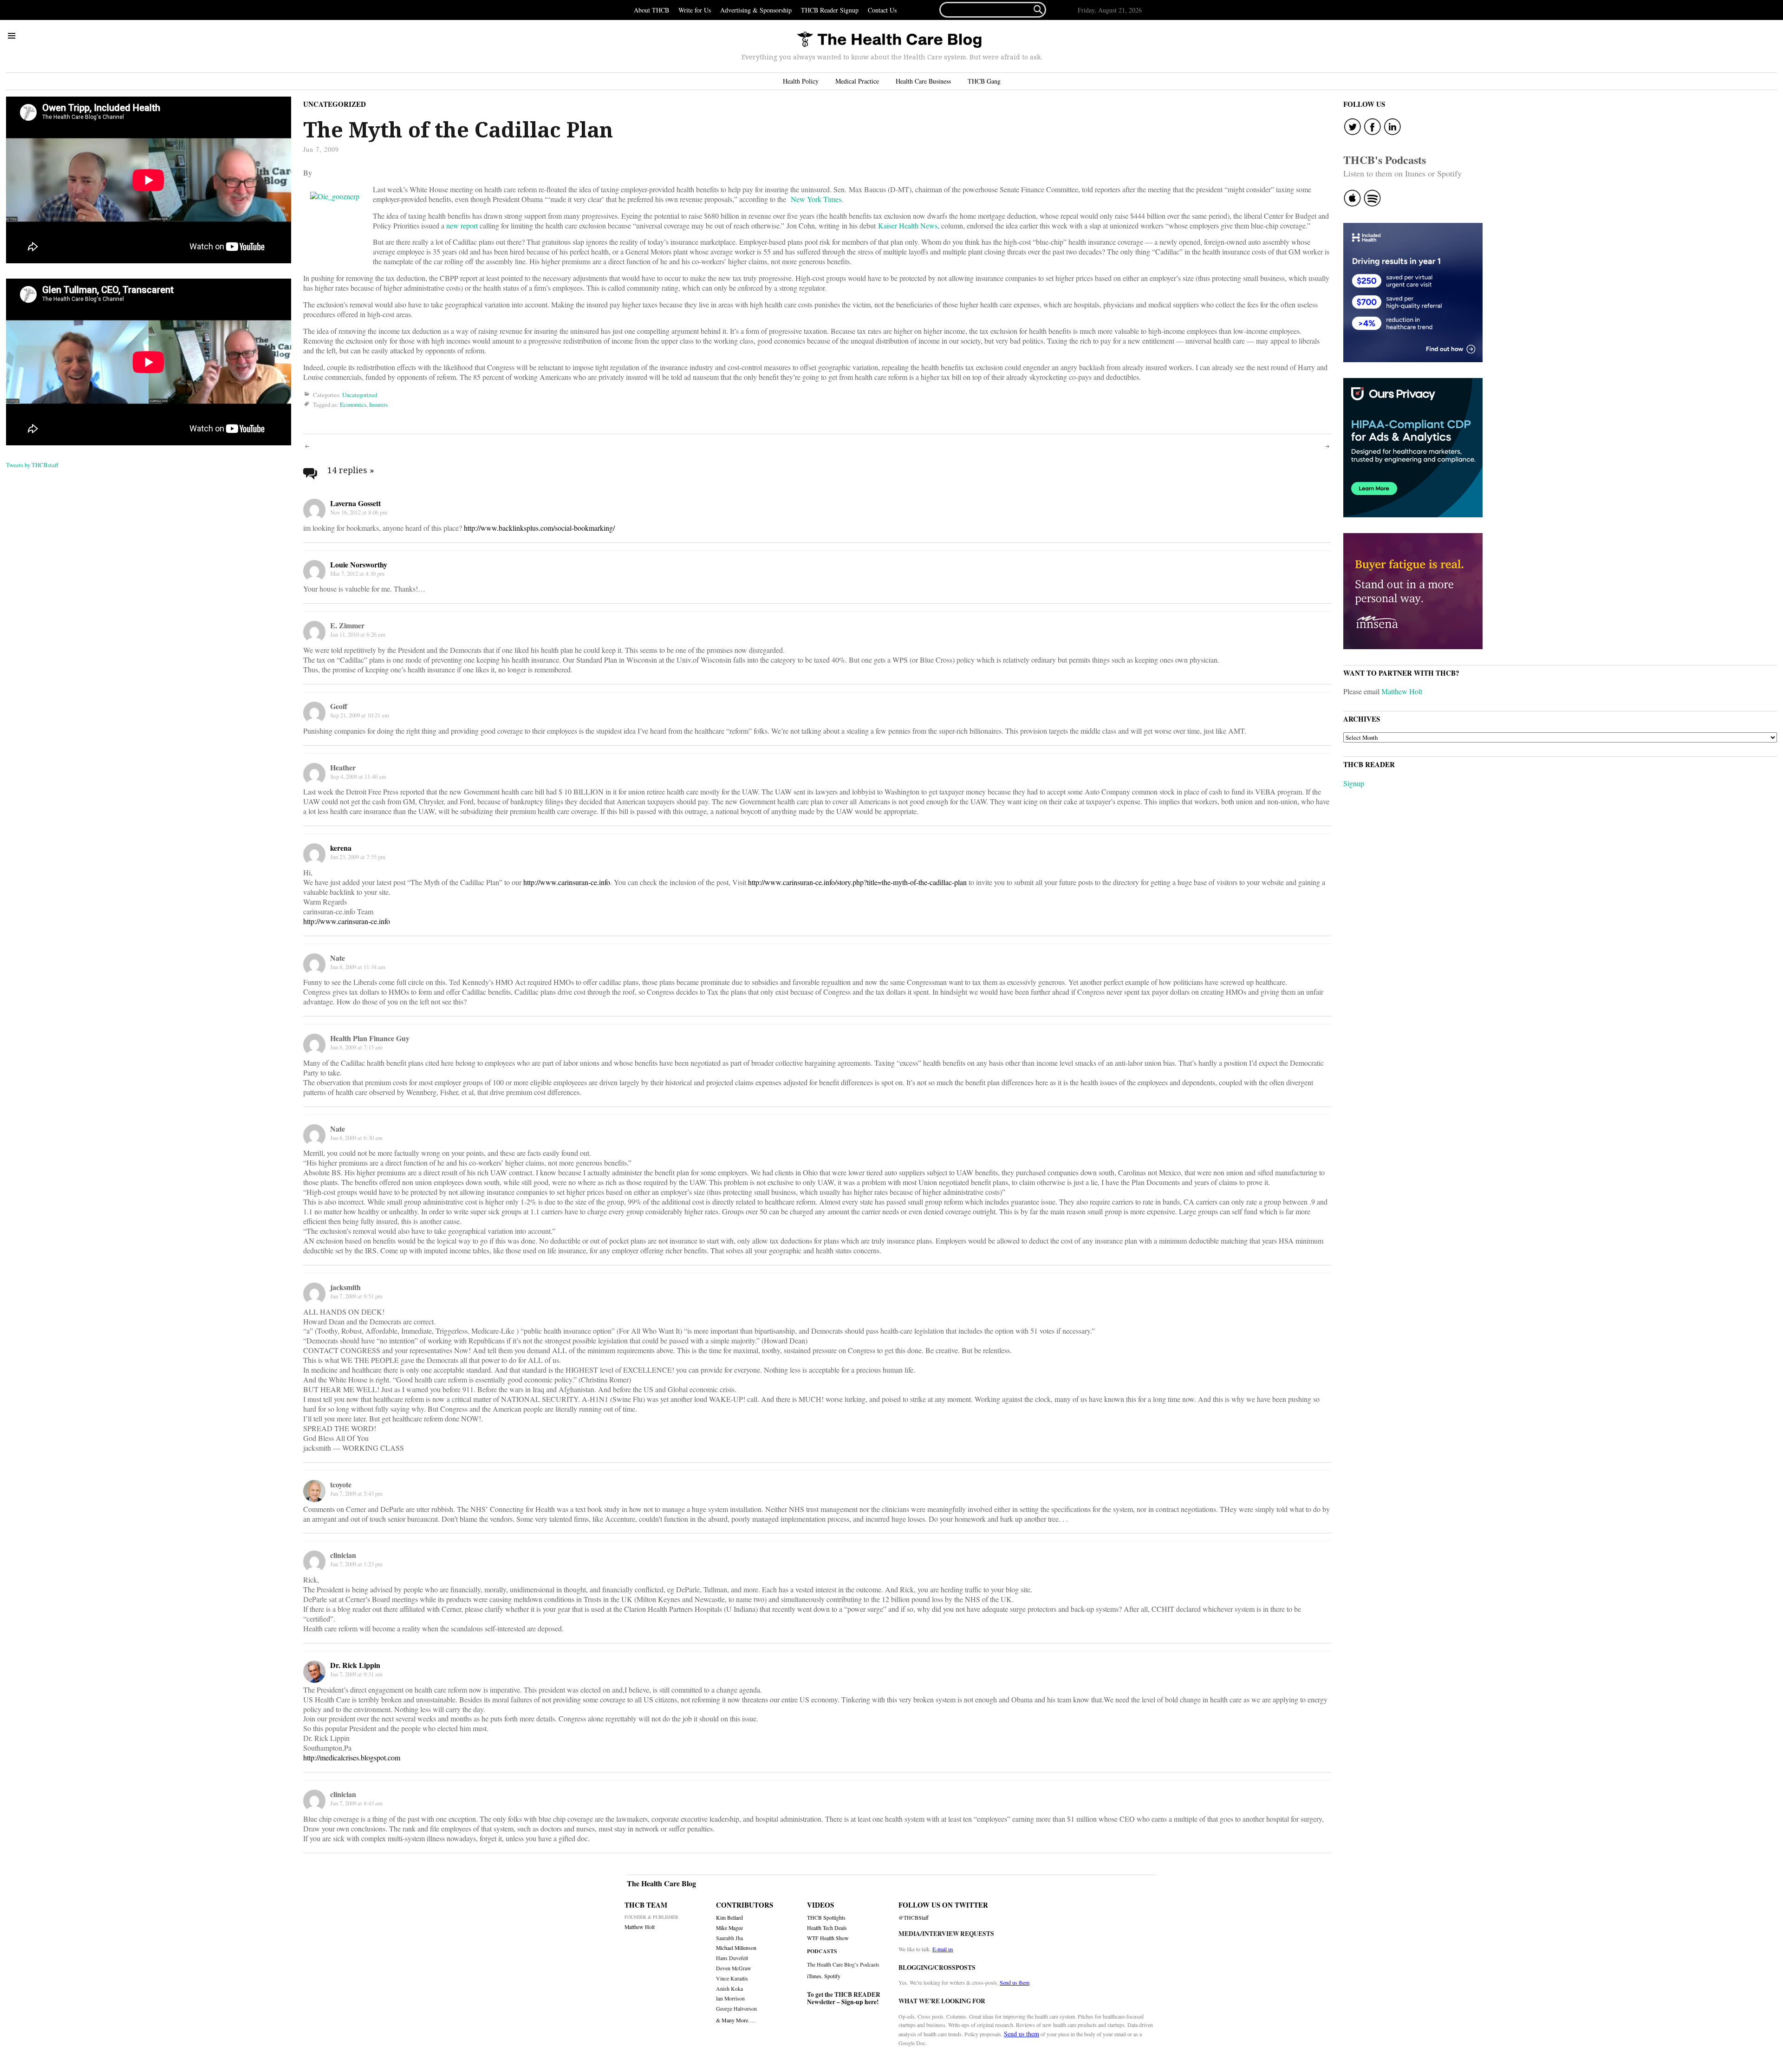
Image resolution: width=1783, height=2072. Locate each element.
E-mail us (943, 1949)
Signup (1354, 783)
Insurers (378, 404)
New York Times (816, 199)
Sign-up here (859, 2002)
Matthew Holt (1402, 691)
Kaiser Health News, (910, 225)
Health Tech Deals (827, 1928)
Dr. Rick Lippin (355, 1665)
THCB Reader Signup (830, 10)
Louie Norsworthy (359, 564)
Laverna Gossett (355, 503)
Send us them (1015, 1982)
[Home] (889, 40)
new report (462, 225)
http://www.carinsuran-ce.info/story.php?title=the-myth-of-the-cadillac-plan (857, 882)
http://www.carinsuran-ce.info (567, 882)
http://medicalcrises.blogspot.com (352, 1757)
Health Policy (801, 81)
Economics (353, 404)
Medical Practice (857, 81)
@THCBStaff (914, 1918)
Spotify (832, 1976)
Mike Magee (729, 1928)
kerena (341, 848)
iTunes (814, 1976)
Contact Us (882, 10)
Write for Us (695, 10)
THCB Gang (984, 81)
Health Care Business (923, 81)
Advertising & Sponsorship (756, 10)
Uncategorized (335, 104)
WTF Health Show (828, 1938)
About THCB (651, 10)
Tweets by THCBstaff (32, 465)
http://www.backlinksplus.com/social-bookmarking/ (539, 528)
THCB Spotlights (826, 1918)
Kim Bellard (729, 1918)
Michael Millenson (736, 1948)
